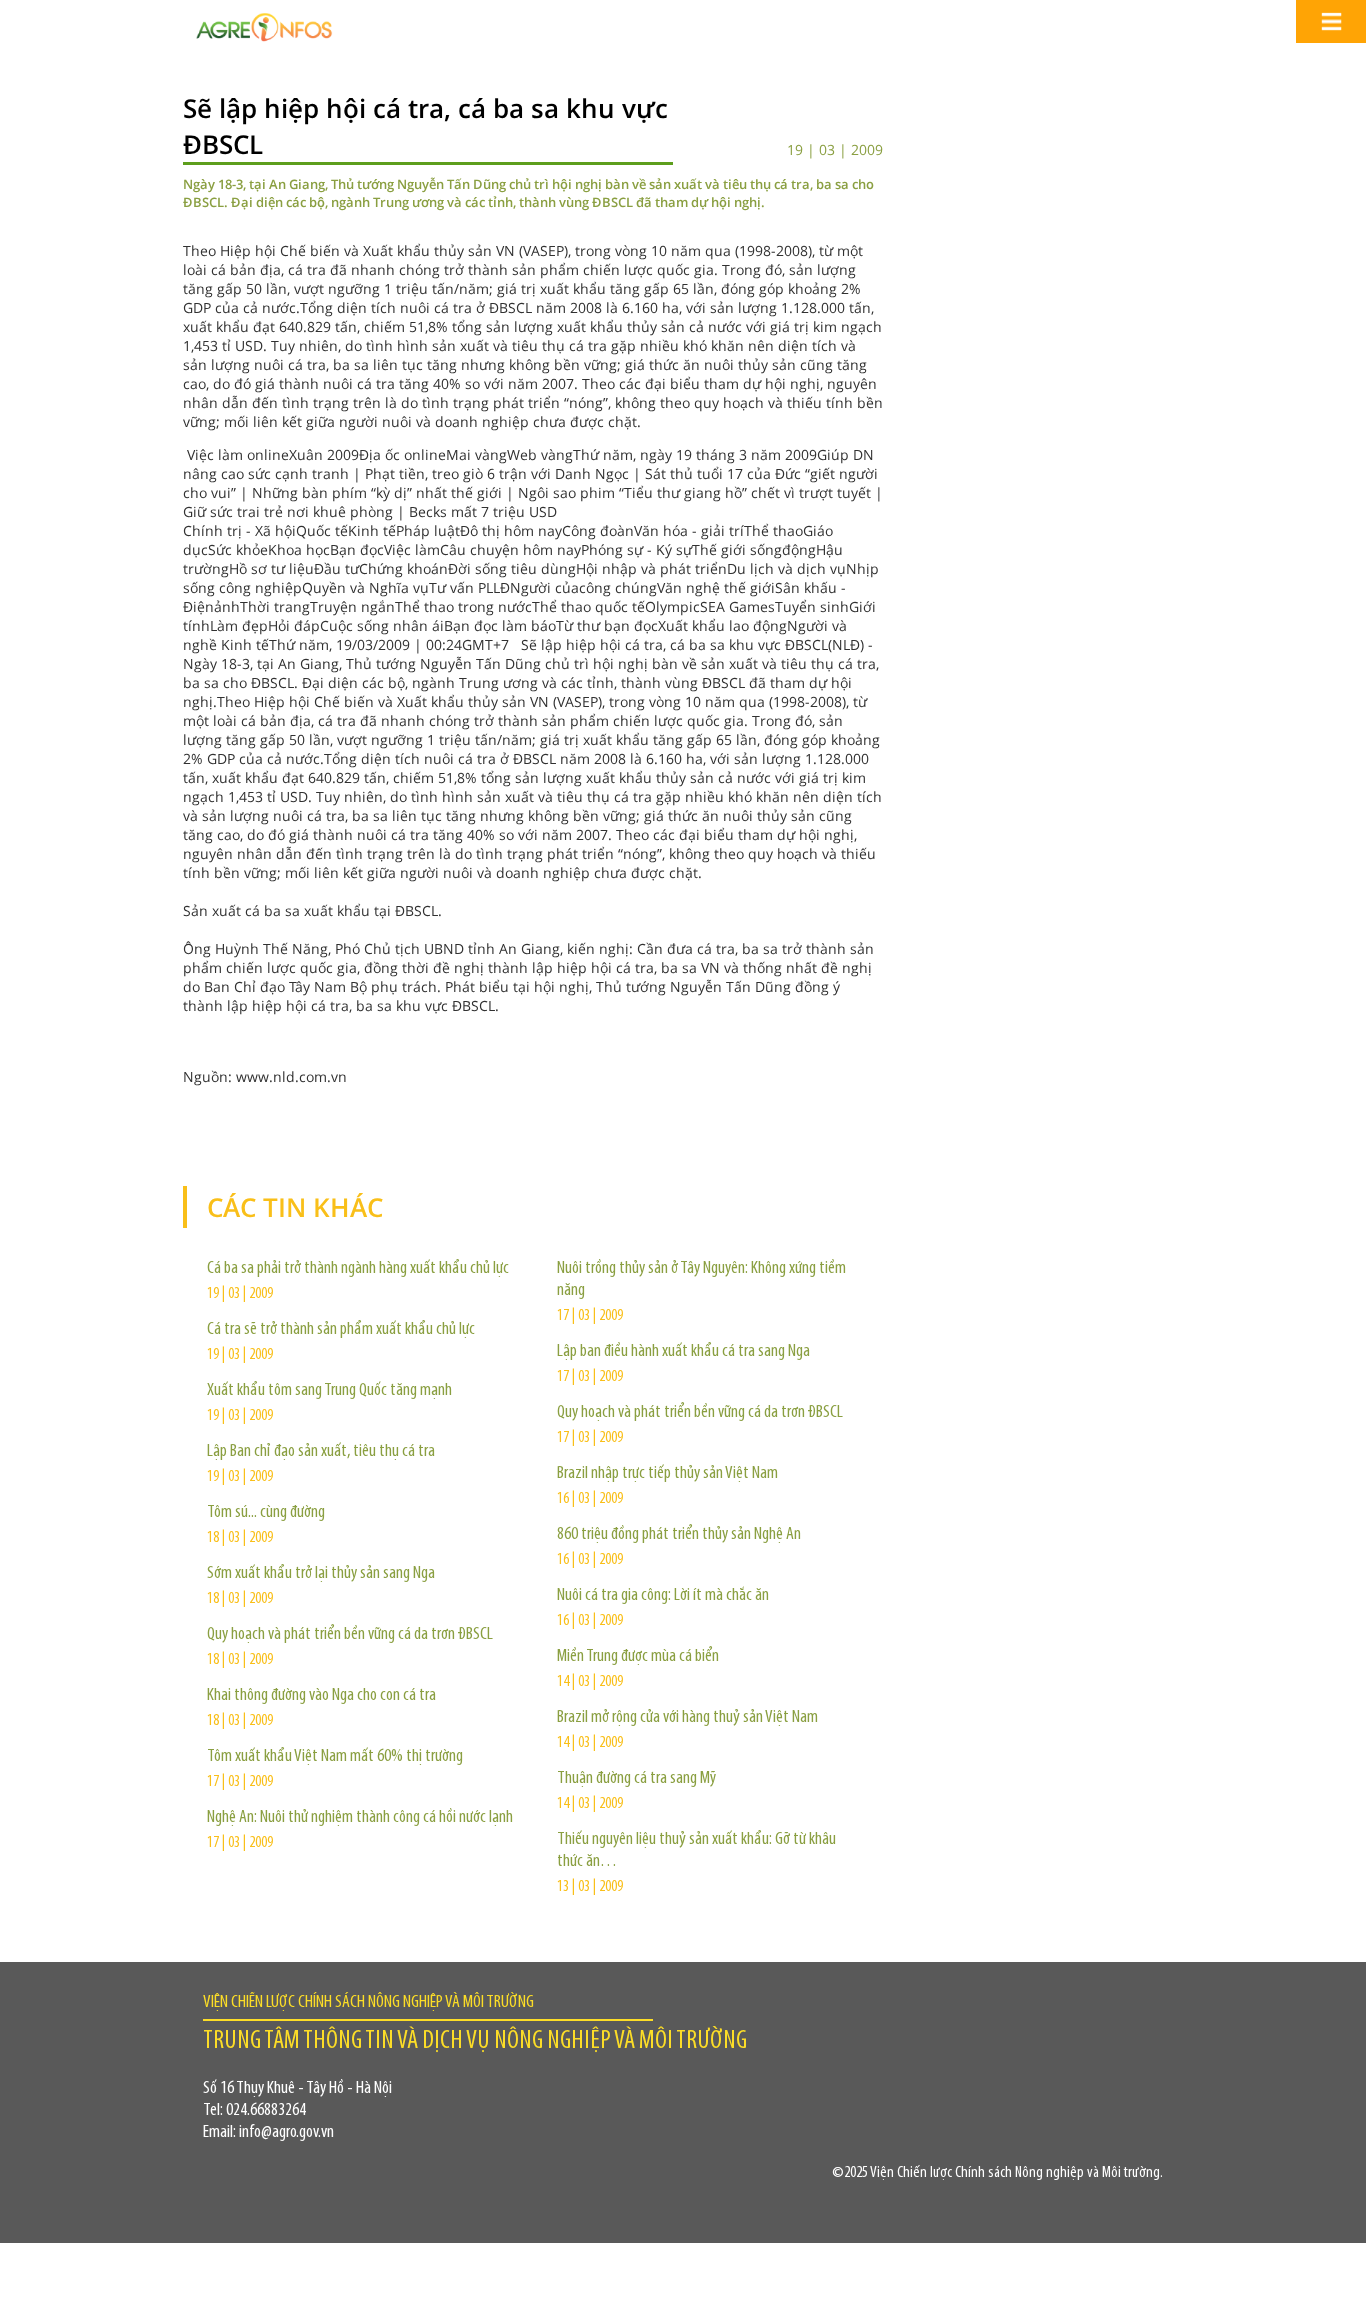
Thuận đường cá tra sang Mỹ (636, 1779)
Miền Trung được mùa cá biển (638, 1657)
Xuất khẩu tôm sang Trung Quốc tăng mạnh (329, 1391)
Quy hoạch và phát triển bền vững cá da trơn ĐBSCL (350, 1635)
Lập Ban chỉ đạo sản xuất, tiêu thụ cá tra (321, 1452)
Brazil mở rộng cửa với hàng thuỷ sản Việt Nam (687, 1718)
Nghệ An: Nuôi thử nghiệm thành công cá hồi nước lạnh (360, 1818)
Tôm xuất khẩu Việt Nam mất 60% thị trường (335, 1757)
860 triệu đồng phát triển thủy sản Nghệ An (679, 1535)
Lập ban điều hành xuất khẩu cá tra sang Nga (683, 1352)
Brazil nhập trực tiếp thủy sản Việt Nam (667, 1474)
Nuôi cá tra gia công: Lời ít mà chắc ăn (663, 1596)
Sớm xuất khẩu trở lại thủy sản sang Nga (321, 1574)
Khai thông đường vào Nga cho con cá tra (321, 1696)
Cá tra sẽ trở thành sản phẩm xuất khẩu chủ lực (341, 1330)
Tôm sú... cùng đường (266, 1513)
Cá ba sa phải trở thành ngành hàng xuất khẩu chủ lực (358, 1269)
